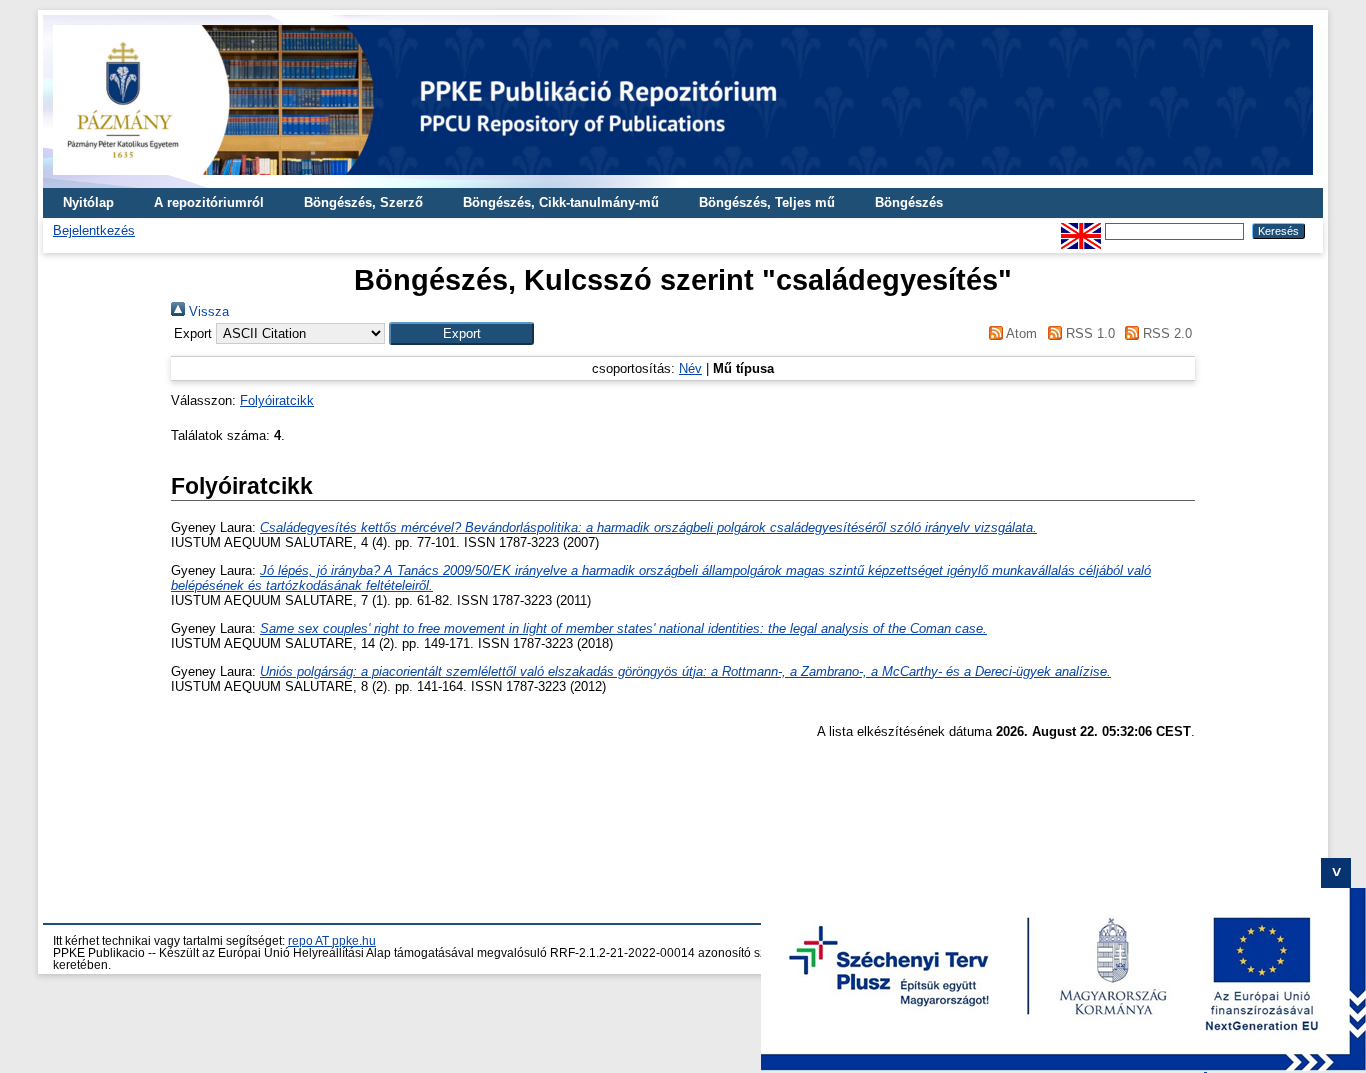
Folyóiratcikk (277, 400)
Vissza (207, 311)
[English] (1081, 230)
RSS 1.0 (1088, 333)
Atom (1020, 333)
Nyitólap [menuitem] (88, 202)
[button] (461, 333)
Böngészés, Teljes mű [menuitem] (767, 202)
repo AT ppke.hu (332, 941)
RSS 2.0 (1165, 333)
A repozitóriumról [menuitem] (209, 202)
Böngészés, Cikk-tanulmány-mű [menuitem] (561, 202)
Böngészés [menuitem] (909, 202)
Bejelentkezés (94, 230)
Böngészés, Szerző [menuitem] (363, 202)
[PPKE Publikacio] (683, 180)
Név (690, 368)
